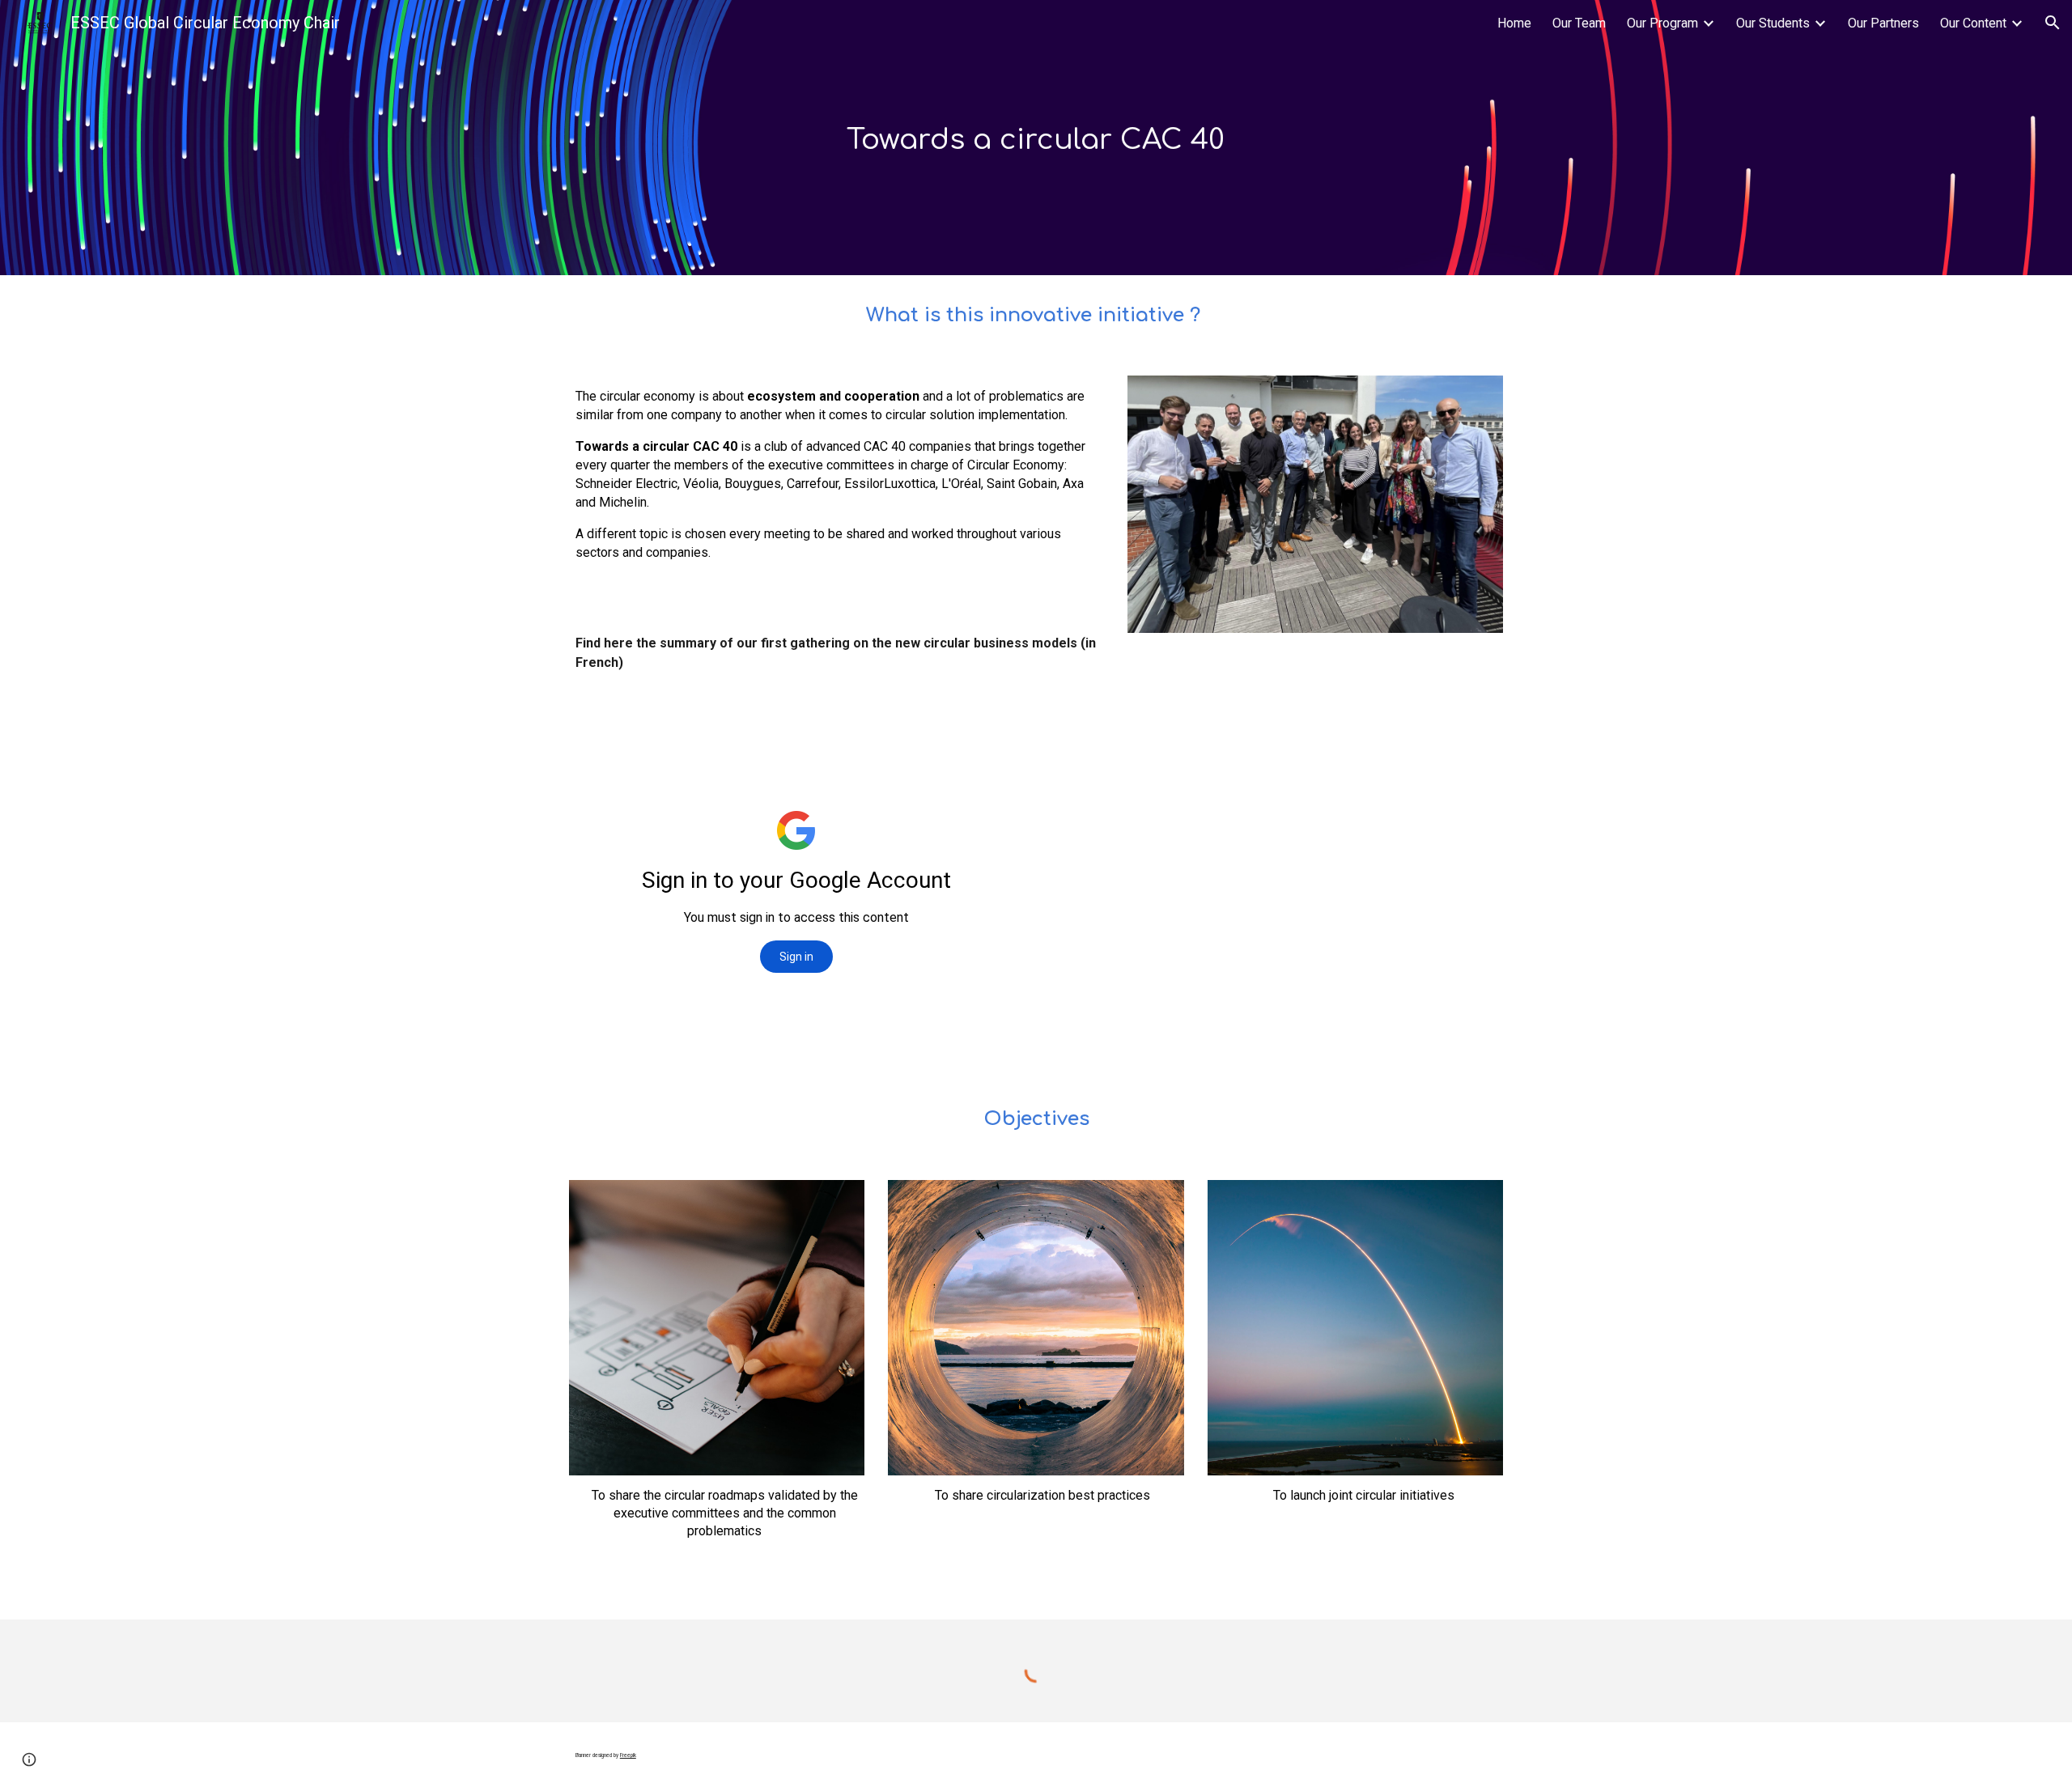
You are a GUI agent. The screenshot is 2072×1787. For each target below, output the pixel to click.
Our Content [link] (1973, 23)
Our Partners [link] (1883, 23)
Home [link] (1514, 23)
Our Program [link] (1662, 23)
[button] (2053, 23)
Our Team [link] (1579, 23)
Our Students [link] (1773, 23)
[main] (1036, 138)
